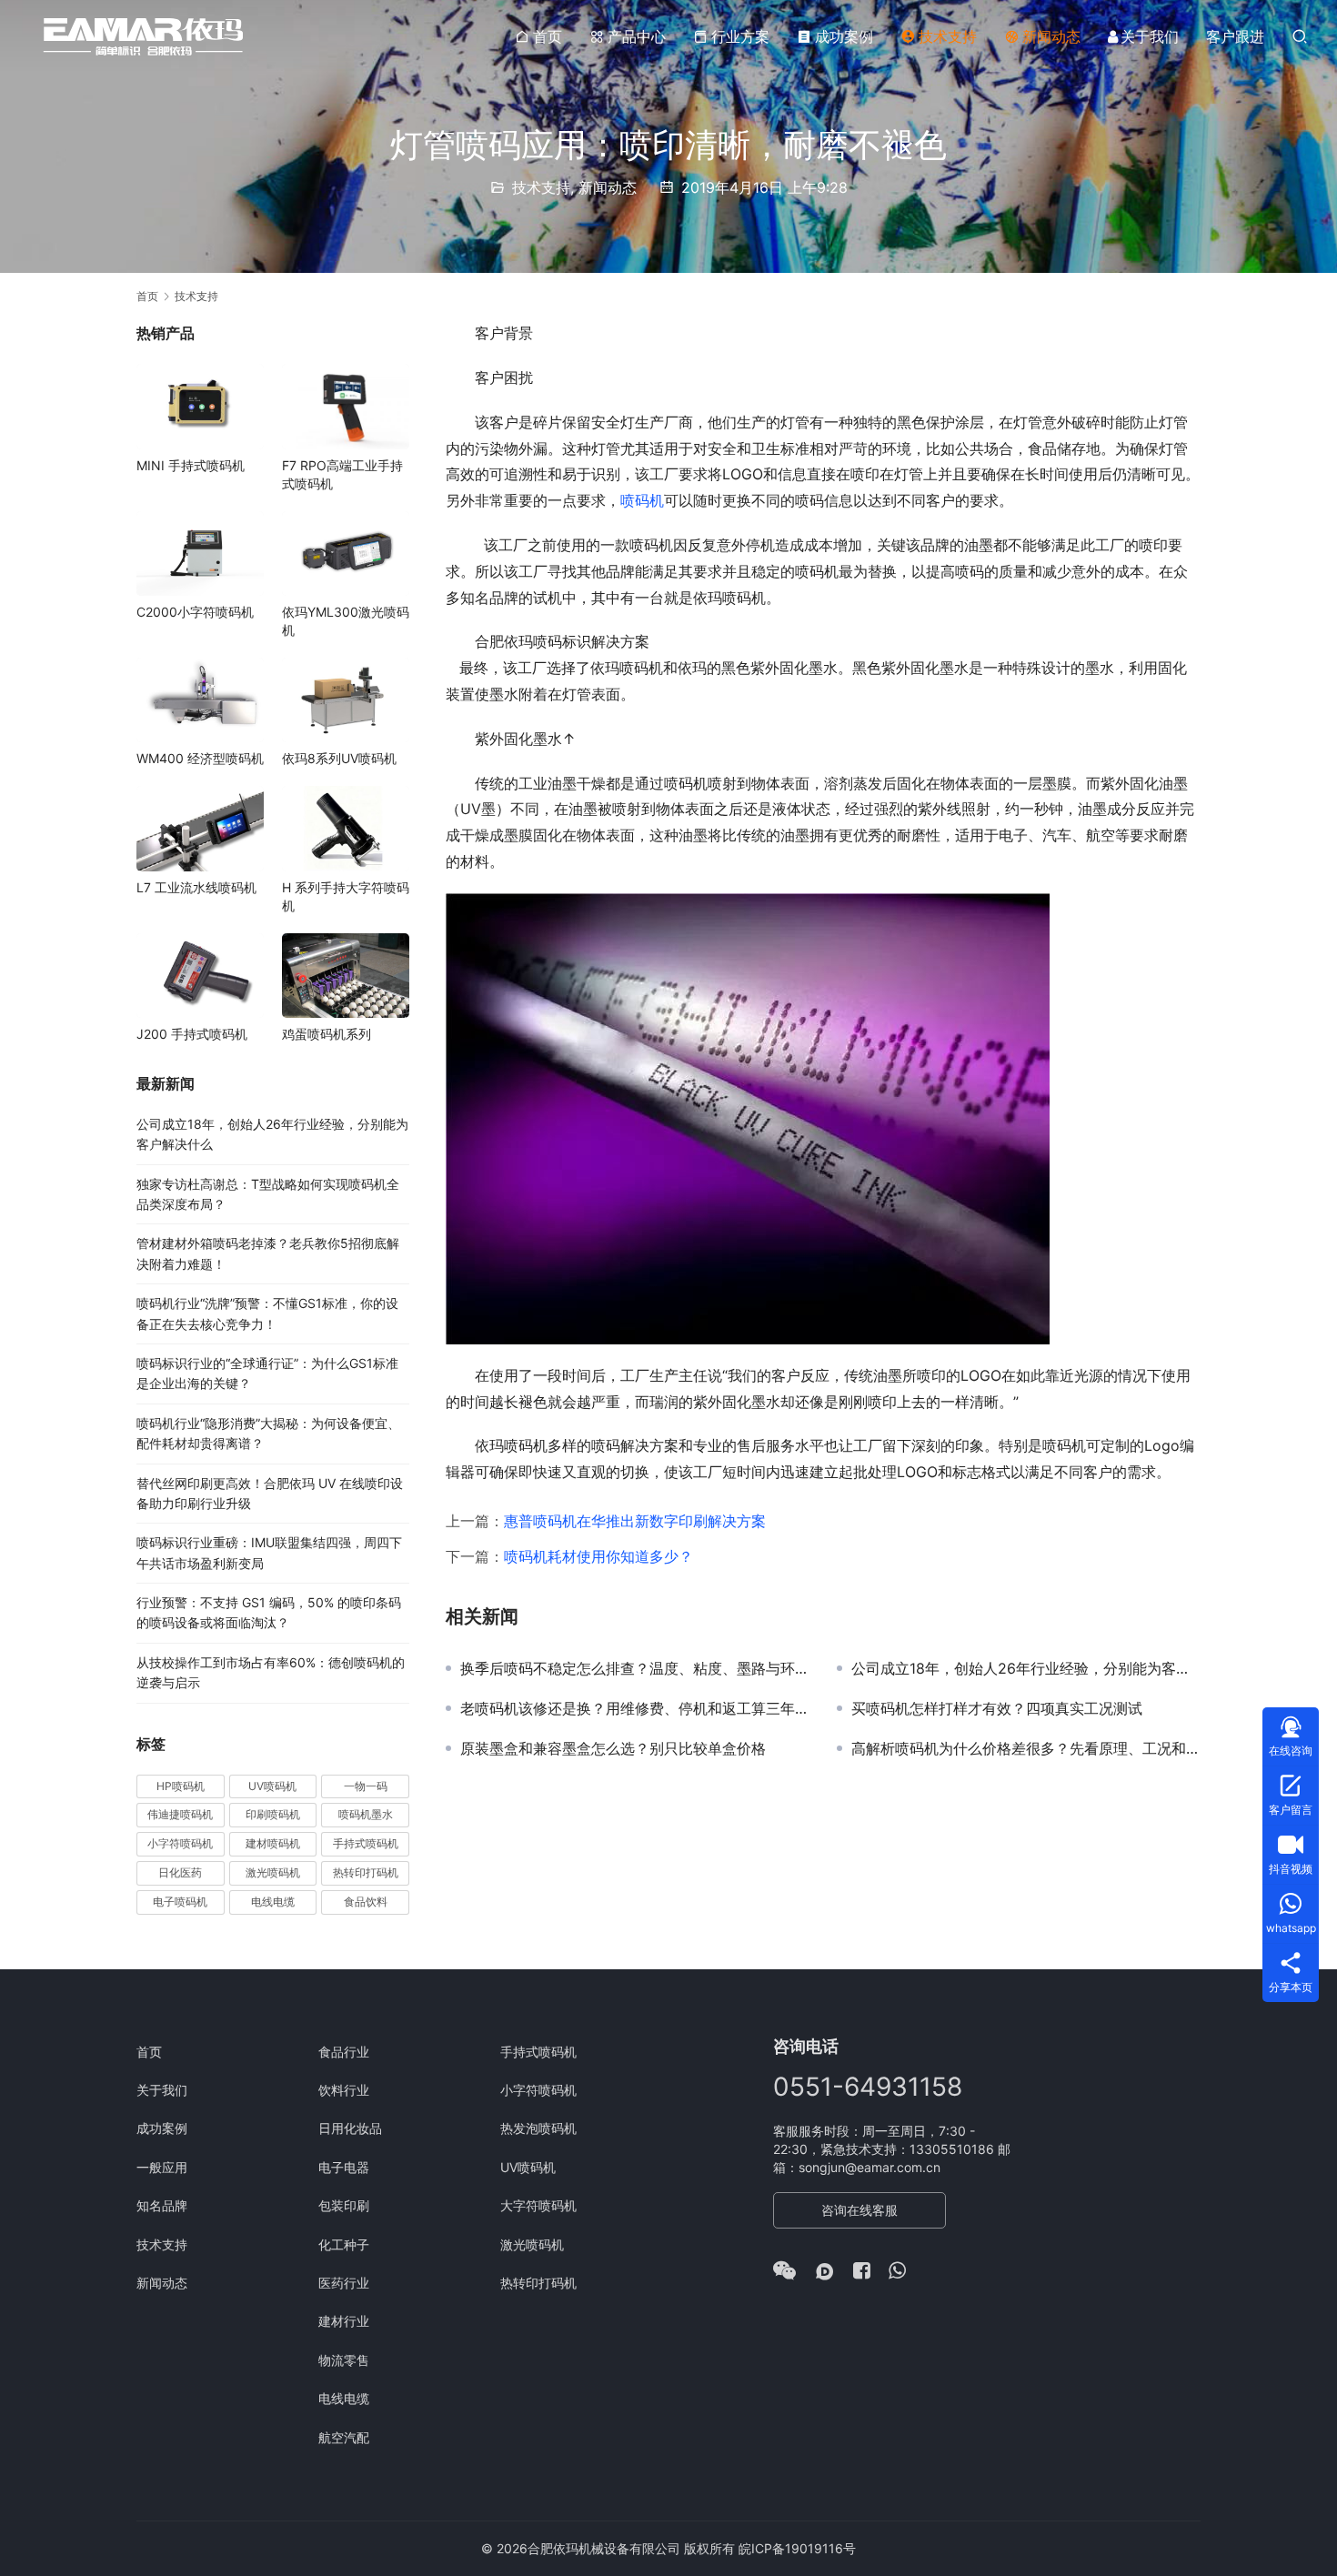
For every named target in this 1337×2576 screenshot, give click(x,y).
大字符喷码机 (538, 2205)
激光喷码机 (273, 1872)
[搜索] (1300, 36)
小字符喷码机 (180, 1843)
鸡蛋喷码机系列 (327, 1034)
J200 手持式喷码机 (192, 1034)
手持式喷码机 (366, 1843)
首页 (548, 36)
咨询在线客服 (859, 2210)
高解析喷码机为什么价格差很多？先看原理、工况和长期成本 (1026, 1748)
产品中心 (637, 36)
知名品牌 (162, 2205)
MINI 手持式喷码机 (191, 465)
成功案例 (844, 36)
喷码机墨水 (366, 1814)
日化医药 (180, 1872)
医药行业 (344, 2283)
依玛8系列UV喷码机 (339, 758)
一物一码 (366, 1786)
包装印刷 (344, 2205)
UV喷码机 (272, 1786)
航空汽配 (344, 2437)
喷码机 (642, 500)
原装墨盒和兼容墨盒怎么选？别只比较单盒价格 (613, 1748)
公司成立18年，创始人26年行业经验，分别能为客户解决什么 (1026, 1668)
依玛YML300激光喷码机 (346, 621)
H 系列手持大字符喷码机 (346, 896)
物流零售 (344, 2360)
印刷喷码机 (273, 1814)
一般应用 (162, 2167)
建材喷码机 (273, 1843)
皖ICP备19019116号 (797, 2548)
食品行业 (344, 2052)
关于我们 (1150, 36)
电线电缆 (273, 1902)
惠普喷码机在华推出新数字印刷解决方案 (635, 1521)
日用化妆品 (350, 2128)
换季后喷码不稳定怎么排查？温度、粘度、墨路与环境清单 (635, 1668)
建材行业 (344, 2321)
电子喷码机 (180, 1902)
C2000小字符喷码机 (195, 612)
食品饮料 (366, 1902)
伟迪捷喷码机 (180, 1814)
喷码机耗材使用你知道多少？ (598, 1556)
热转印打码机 (366, 1872)
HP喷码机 (181, 1786)
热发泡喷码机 (538, 2128)
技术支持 (948, 36)
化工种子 (344, 2244)
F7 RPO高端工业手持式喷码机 (342, 474)
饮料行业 (344, 2090)
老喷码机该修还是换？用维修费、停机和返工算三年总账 (635, 1708)
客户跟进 (1235, 36)
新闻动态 (1051, 36)
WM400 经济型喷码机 (200, 758)
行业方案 (740, 36)
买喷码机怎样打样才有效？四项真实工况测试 (997, 1708)
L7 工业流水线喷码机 (196, 887)
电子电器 (344, 2167)
